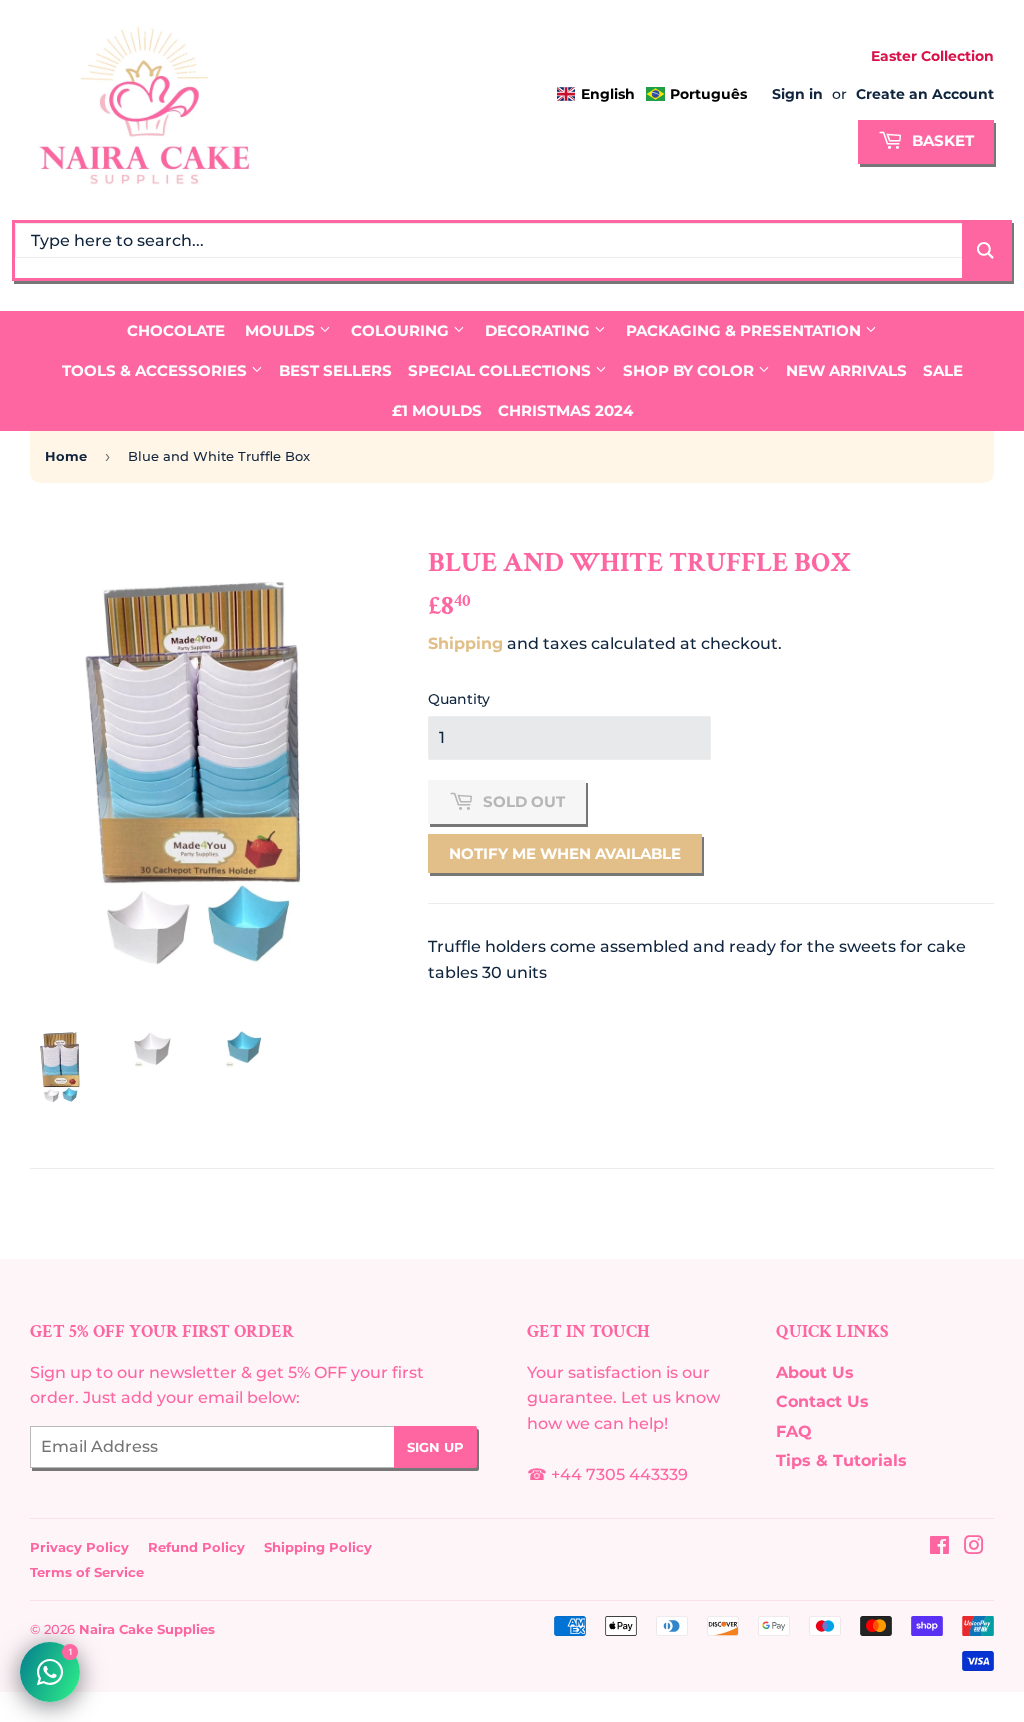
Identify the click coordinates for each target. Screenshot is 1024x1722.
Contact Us (822, 1401)
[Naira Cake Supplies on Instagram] (974, 1547)
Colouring (402, 330)
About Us (815, 1372)
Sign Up (435, 1447)
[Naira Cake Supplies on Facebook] (939, 1547)
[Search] (985, 250)
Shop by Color (690, 370)
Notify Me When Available (565, 853)
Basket (941, 140)
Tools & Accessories (156, 370)
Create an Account (925, 94)
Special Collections (501, 370)
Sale (943, 370)
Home (66, 456)
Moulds (282, 330)
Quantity (459, 699)
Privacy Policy (79, 1547)
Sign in (797, 94)
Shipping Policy (318, 1547)
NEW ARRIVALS (846, 370)
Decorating (539, 330)
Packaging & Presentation (745, 330)
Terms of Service (87, 1572)
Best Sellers (335, 370)
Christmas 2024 (565, 410)
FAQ (794, 1431)
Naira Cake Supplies (147, 1629)
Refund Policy (196, 1547)
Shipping (465, 643)
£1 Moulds (437, 410)
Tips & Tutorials (841, 1460)
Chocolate (176, 330)
